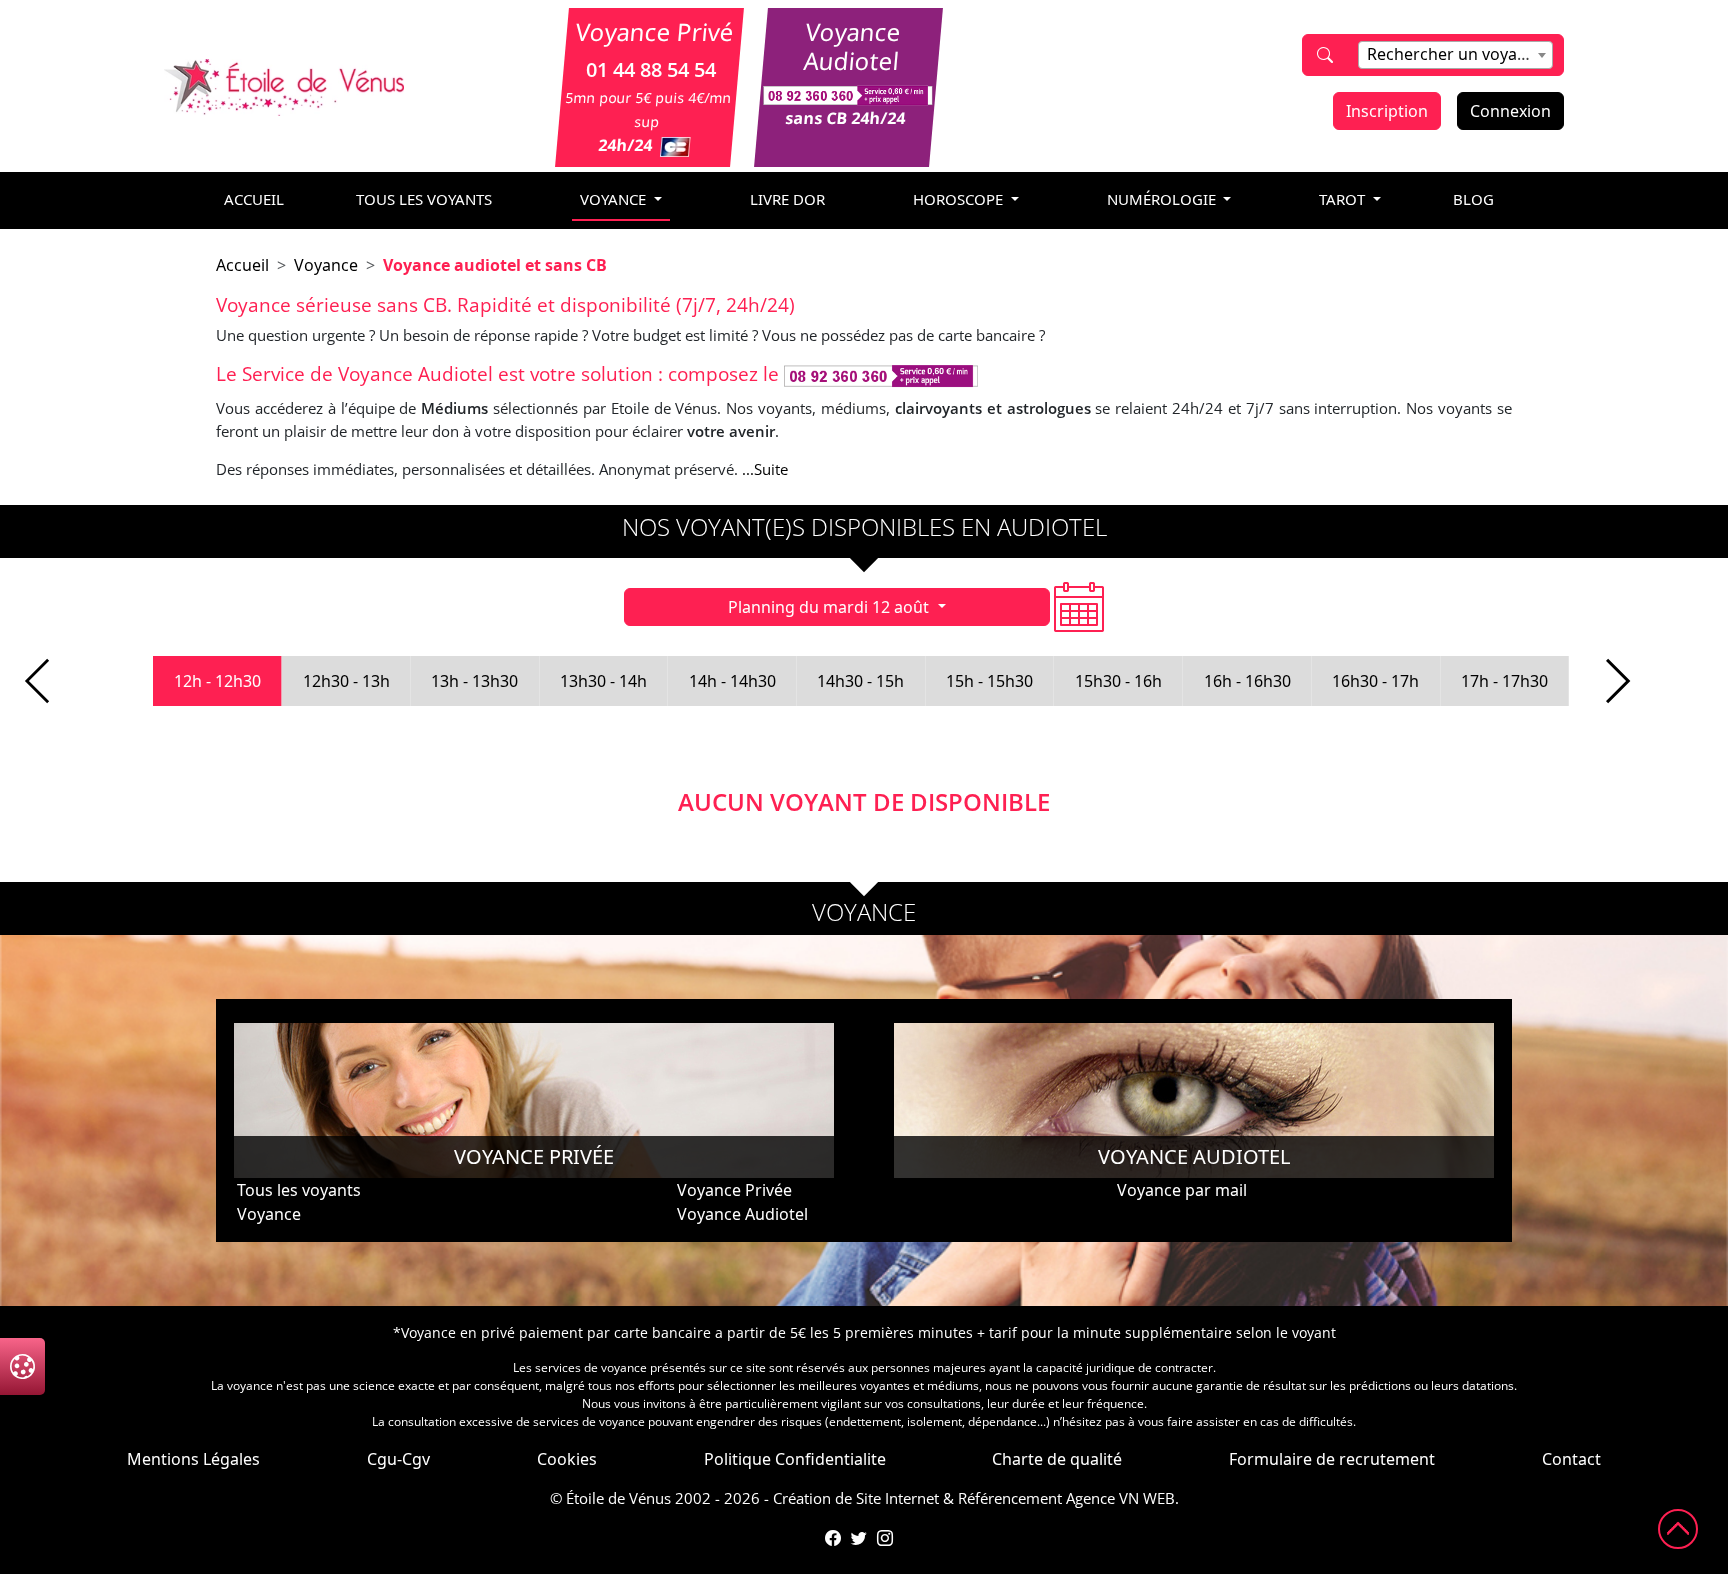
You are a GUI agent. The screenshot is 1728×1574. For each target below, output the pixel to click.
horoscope (960, 199)
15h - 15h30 (989, 681)
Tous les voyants (424, 199)
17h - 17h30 (1504, 681)
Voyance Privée (734, 1190)
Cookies (567, 1459)
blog (1473, 199)
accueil (254, 199)
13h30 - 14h (603, 681)
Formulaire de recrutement (1332, 1459)
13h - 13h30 (474, 681)
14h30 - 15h (860, 681)
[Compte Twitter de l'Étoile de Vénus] (859, 1538)
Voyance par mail (1182, 1190)
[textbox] (1455, 54)
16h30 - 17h (1375, 681)
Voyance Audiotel (742, 1214)
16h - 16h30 (1247, 681)
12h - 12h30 (217, 681)
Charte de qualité (1057, 1459)
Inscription (1387, 111)
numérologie (1163, 199)
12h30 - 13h (346, 681)
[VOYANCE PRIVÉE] (534, 1099)
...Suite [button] (765, 469)
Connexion (1510, 111)
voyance (615, 199)
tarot (1344, 199)
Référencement (1010, 1498)
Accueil (242, 265)
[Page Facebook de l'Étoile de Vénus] (833, 1538)
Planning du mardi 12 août (830, 607)
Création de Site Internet (856, 1498)
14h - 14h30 (732, 681)
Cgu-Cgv (398, 1459)
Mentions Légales (193, 1459)
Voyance (326, 265)
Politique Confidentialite (795, 1459)
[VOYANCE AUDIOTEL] (1194, 1099)
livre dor (787, 199)
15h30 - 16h (1118, 681)
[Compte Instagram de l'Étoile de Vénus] (885, 1538)
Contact (1571, 1459)
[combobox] (1455, 55)
